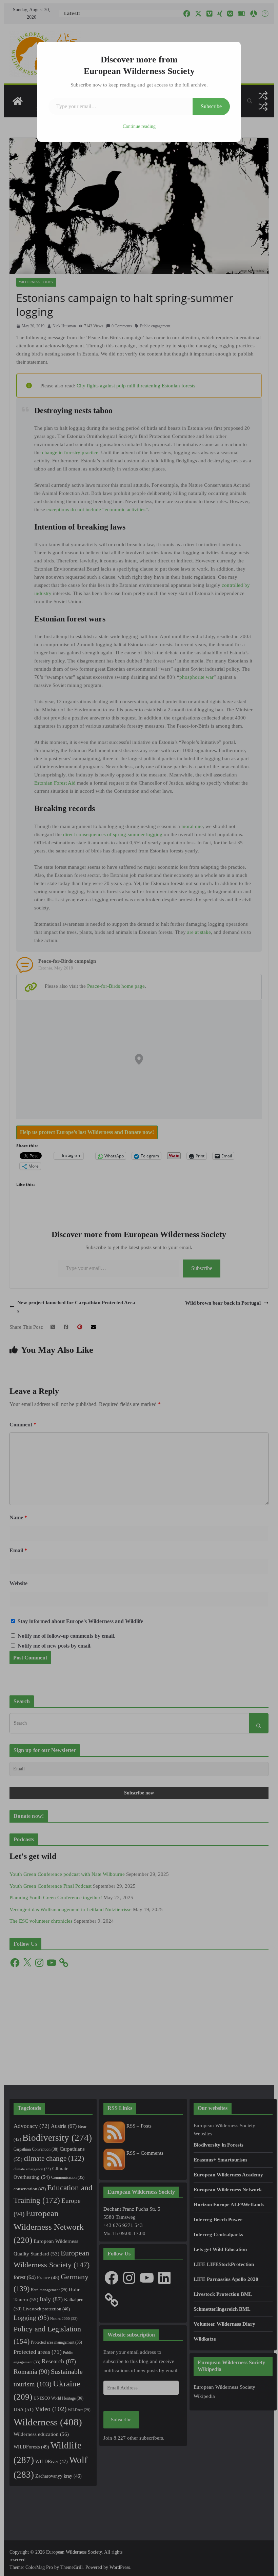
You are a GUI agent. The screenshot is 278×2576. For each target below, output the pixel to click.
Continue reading (139, 126)
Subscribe (211, 106)
